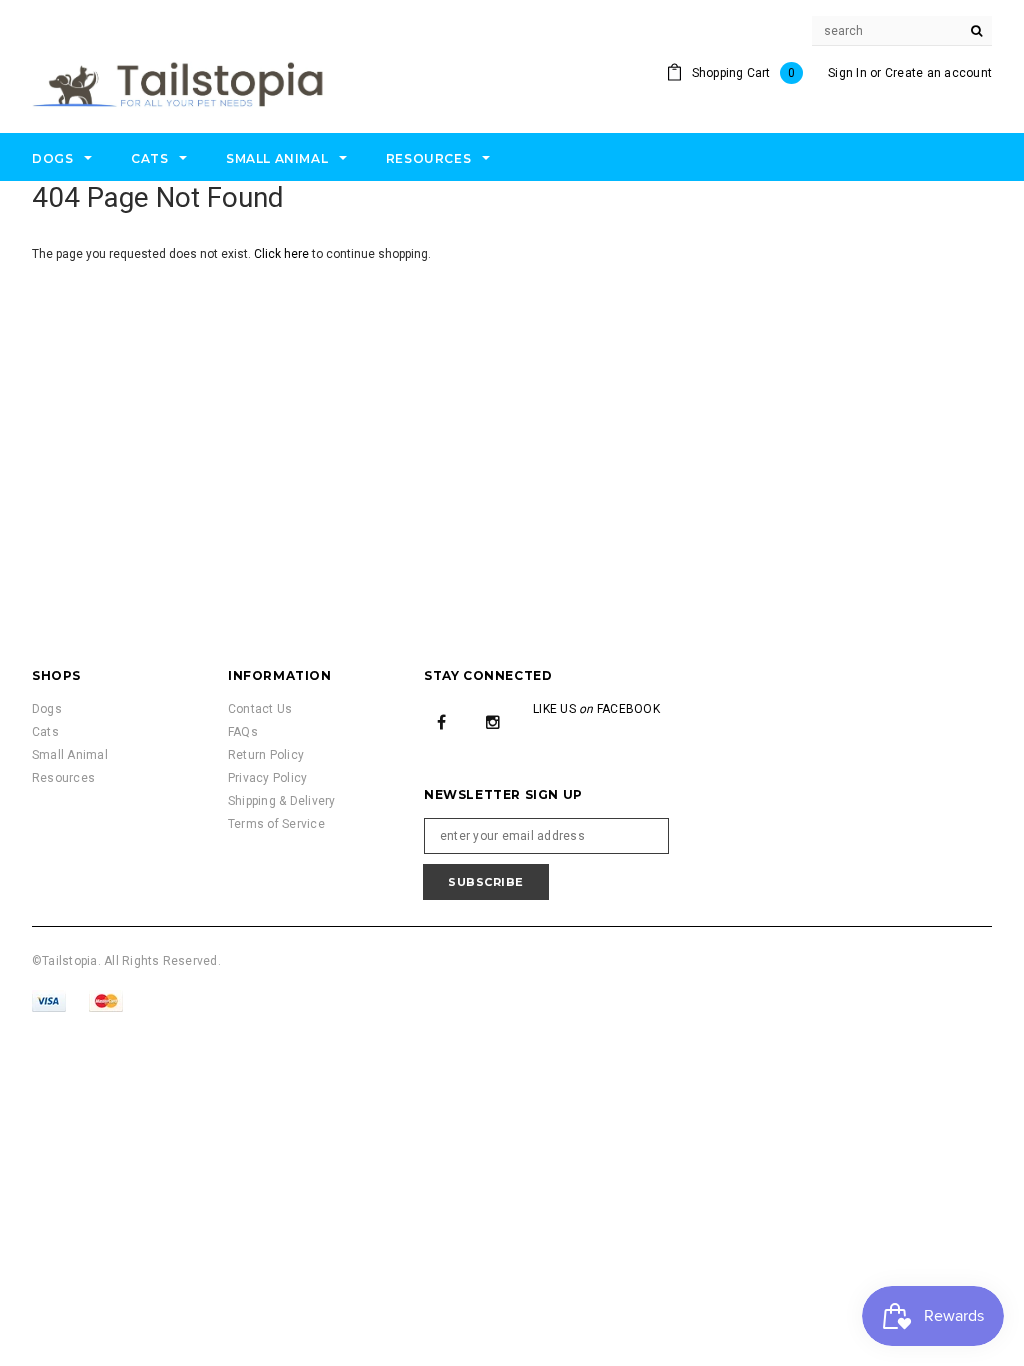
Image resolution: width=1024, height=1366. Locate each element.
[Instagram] (493, 721)
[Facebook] (442, 721)
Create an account (938, 73)
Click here (283, 254)
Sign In (847, 73)
